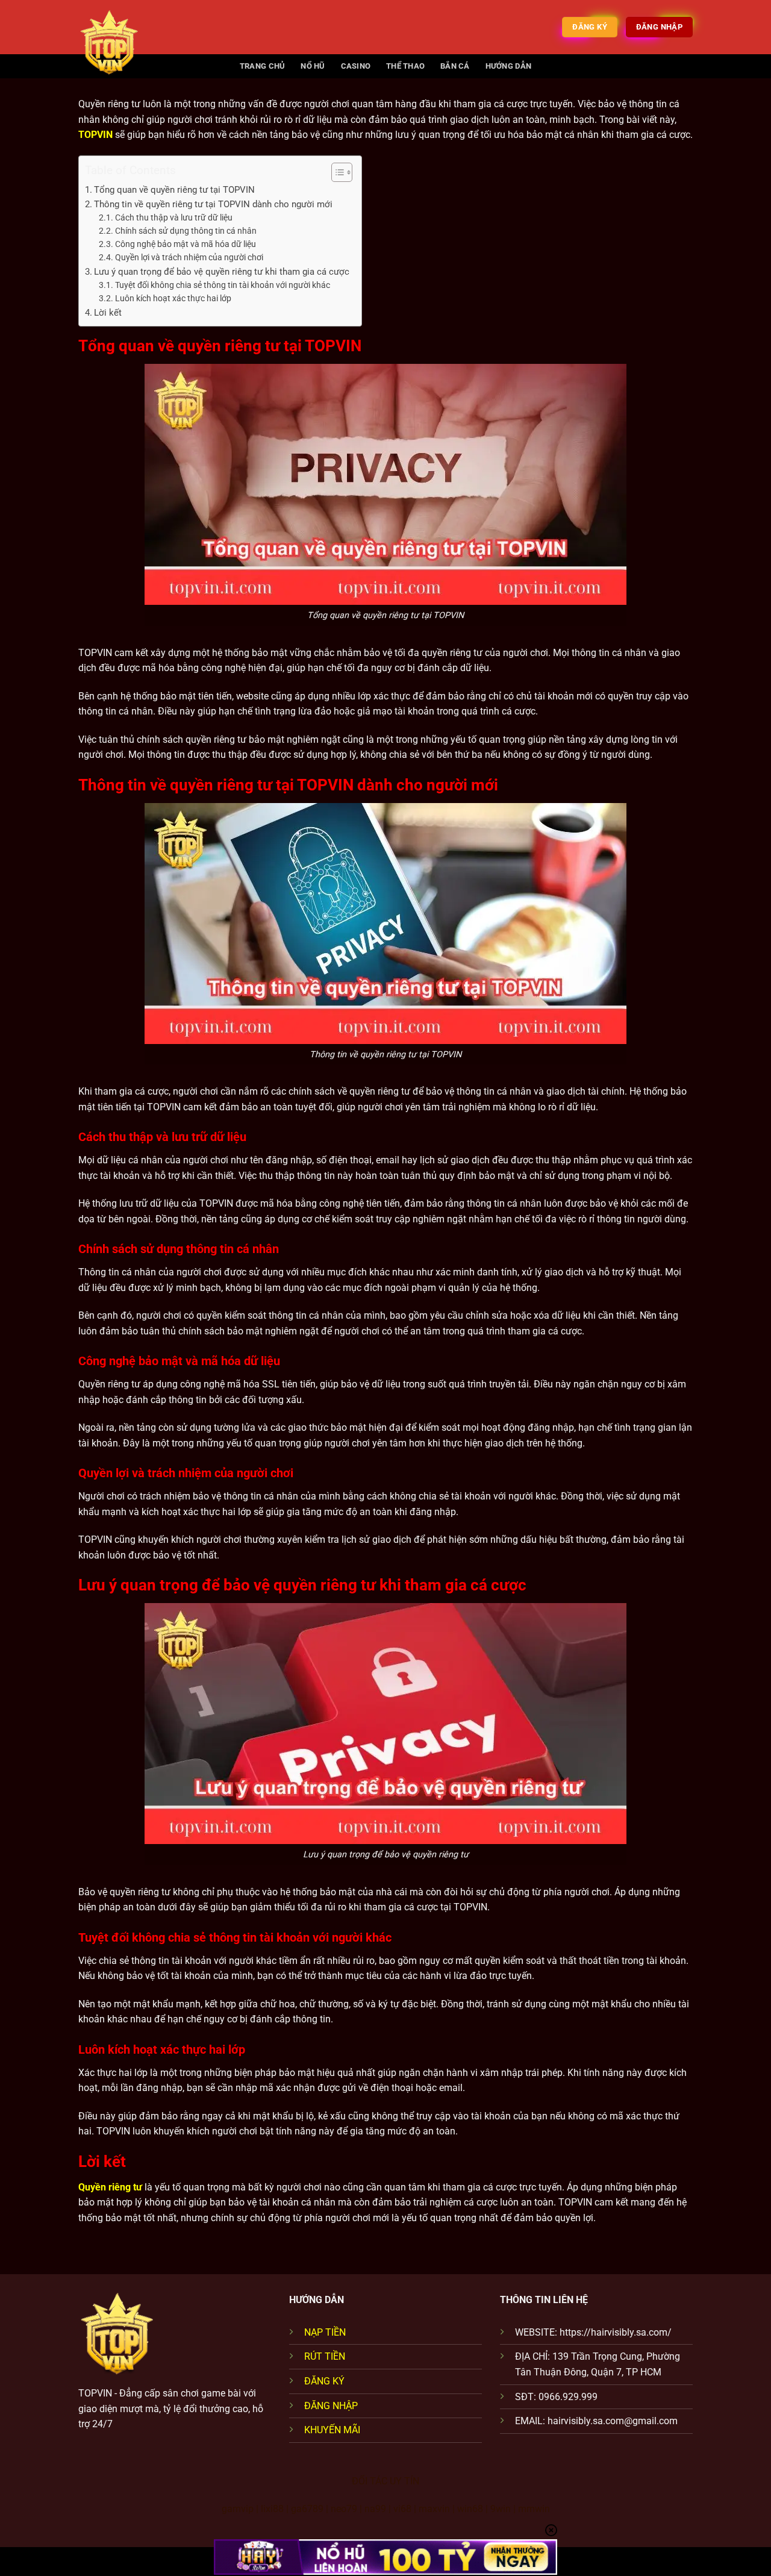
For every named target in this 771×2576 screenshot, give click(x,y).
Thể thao (405, 66)
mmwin (534, 2509)
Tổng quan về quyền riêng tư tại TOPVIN (174, 190)
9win (501, 2509)
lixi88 (272, 2509)
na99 (375, 2509)
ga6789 (307, 2509)
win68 (470, 2509)
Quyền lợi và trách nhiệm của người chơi (189, 257)
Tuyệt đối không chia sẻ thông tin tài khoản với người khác (223, 285)
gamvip (238, 2509)
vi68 (402, 2509)
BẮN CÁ (455, 66)
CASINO (356, 66)
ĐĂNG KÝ (324, 2381)
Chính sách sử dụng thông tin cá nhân (186, 231)
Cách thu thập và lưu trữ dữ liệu (174, 217)
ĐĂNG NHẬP (331, 2406)
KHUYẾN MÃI (332, 2430)
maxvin (434, 2509)
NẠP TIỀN (325, 2332)
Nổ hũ (313, 66)
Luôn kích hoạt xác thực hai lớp (173, 298)
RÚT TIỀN (325, 2356)
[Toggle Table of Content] (336, 172)
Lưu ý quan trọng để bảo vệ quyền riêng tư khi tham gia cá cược (222, 272)
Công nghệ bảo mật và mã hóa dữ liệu (186, 244)
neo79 (344, 2509)
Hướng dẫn (508, 66)
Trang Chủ (262, 66)
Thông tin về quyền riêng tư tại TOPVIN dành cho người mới (213, 204)
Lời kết (108, 313)
